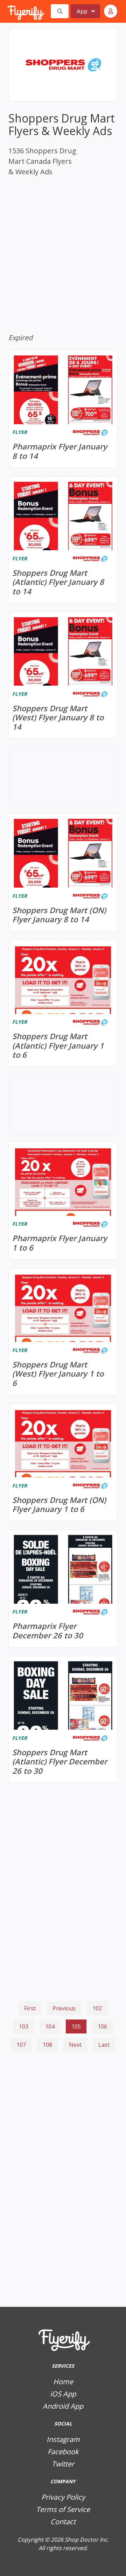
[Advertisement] (63, 2093)
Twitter (63, 2464)
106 (102, 2026)
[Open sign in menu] (111, 11)
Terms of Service (63, 2509)
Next (75, 2045)
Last (104, 2045)
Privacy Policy (63, 2497)
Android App (63, 2406)
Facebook (63, 2452)
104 (50, 2026)
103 (24, 2026)
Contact (63, 2522)
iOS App (63, 2394)
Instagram (63, 2439)
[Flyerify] (8, 11)
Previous (64, 2008)
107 (21, 2045)
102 (97, 2008)
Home (63, 2382)
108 (47, 2045)
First (30, 2008)
